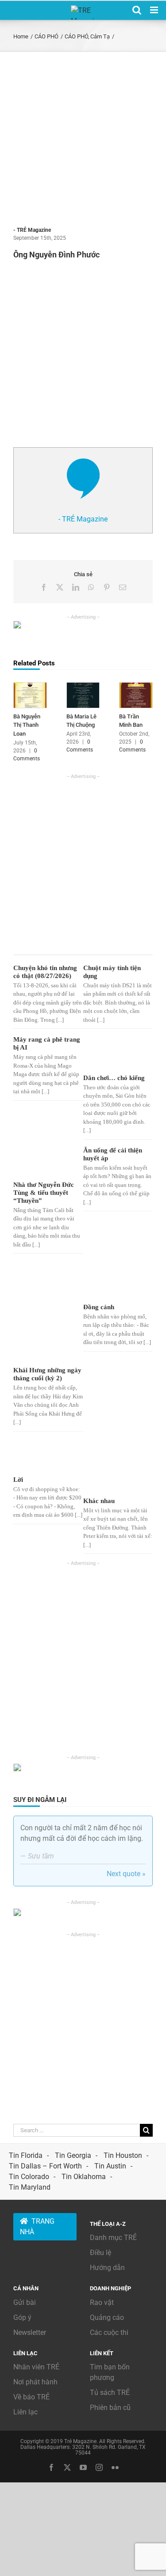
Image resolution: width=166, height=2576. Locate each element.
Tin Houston (123, 2155)
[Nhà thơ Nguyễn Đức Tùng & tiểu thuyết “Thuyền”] (45, 1162)
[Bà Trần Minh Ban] (136, 687)
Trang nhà (37, 2227)
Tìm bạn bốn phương (110, 2372)
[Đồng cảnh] (115, 1280)
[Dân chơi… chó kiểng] (115, 1053)
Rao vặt (102, 2302)
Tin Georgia (73, 2155)
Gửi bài (25, 2302)
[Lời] (45, 1456)
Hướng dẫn (107, 2268)
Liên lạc (25, 2412)
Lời (18, 1480)
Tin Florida (26, 2155)
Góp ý (22, 2317)
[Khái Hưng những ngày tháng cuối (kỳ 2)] (45, 1312)
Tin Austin (110, 2166)
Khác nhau (99, 1501)
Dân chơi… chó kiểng (114, 1078)
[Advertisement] (83, 139)
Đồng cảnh (99, 1307)
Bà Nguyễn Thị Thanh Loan (27, 725)
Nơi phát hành (35, 2382)
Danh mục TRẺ (113, 2238)
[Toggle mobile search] (137, 10)
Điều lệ (100, 2253)
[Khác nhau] (115, 1466)
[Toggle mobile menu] (155, 10)
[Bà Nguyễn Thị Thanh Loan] (30, 687)
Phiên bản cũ (110, 2408)
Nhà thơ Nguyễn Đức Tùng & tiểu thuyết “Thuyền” (44, 1193)
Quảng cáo (107, 2317)
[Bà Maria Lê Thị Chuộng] (83, 687)
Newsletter (30, 2332)
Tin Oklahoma (84, 2177)
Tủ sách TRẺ (110, 2393)
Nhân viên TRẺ (36, 2367)
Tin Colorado (29, 2177)
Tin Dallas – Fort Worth (45, 2166)
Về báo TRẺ (31, 2397)
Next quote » (126, 1874)
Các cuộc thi (109, 2332)
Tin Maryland (30, 2187)
